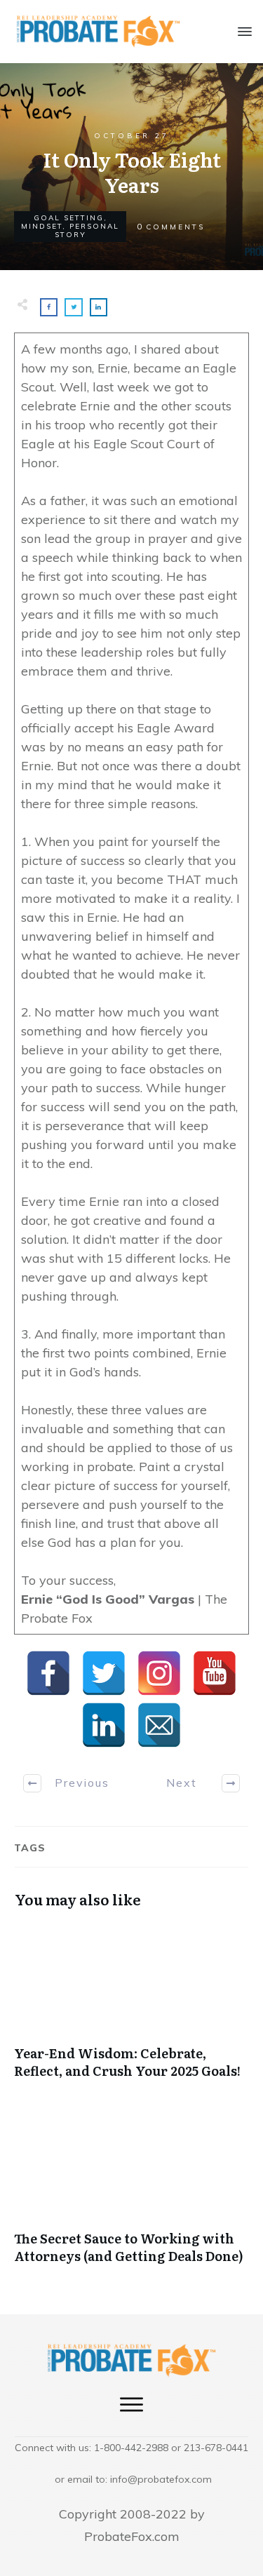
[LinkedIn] (104, 1725)
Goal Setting (69, 218)
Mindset (42, 226)
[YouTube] (215, 1673)
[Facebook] (48, 1673)
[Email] (159, 1725)
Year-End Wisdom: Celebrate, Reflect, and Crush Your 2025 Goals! (131, 2008)
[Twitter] (104, 1673)
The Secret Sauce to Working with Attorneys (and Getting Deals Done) (131, 2194)
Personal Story (87, 230)
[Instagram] (159, 1673)
